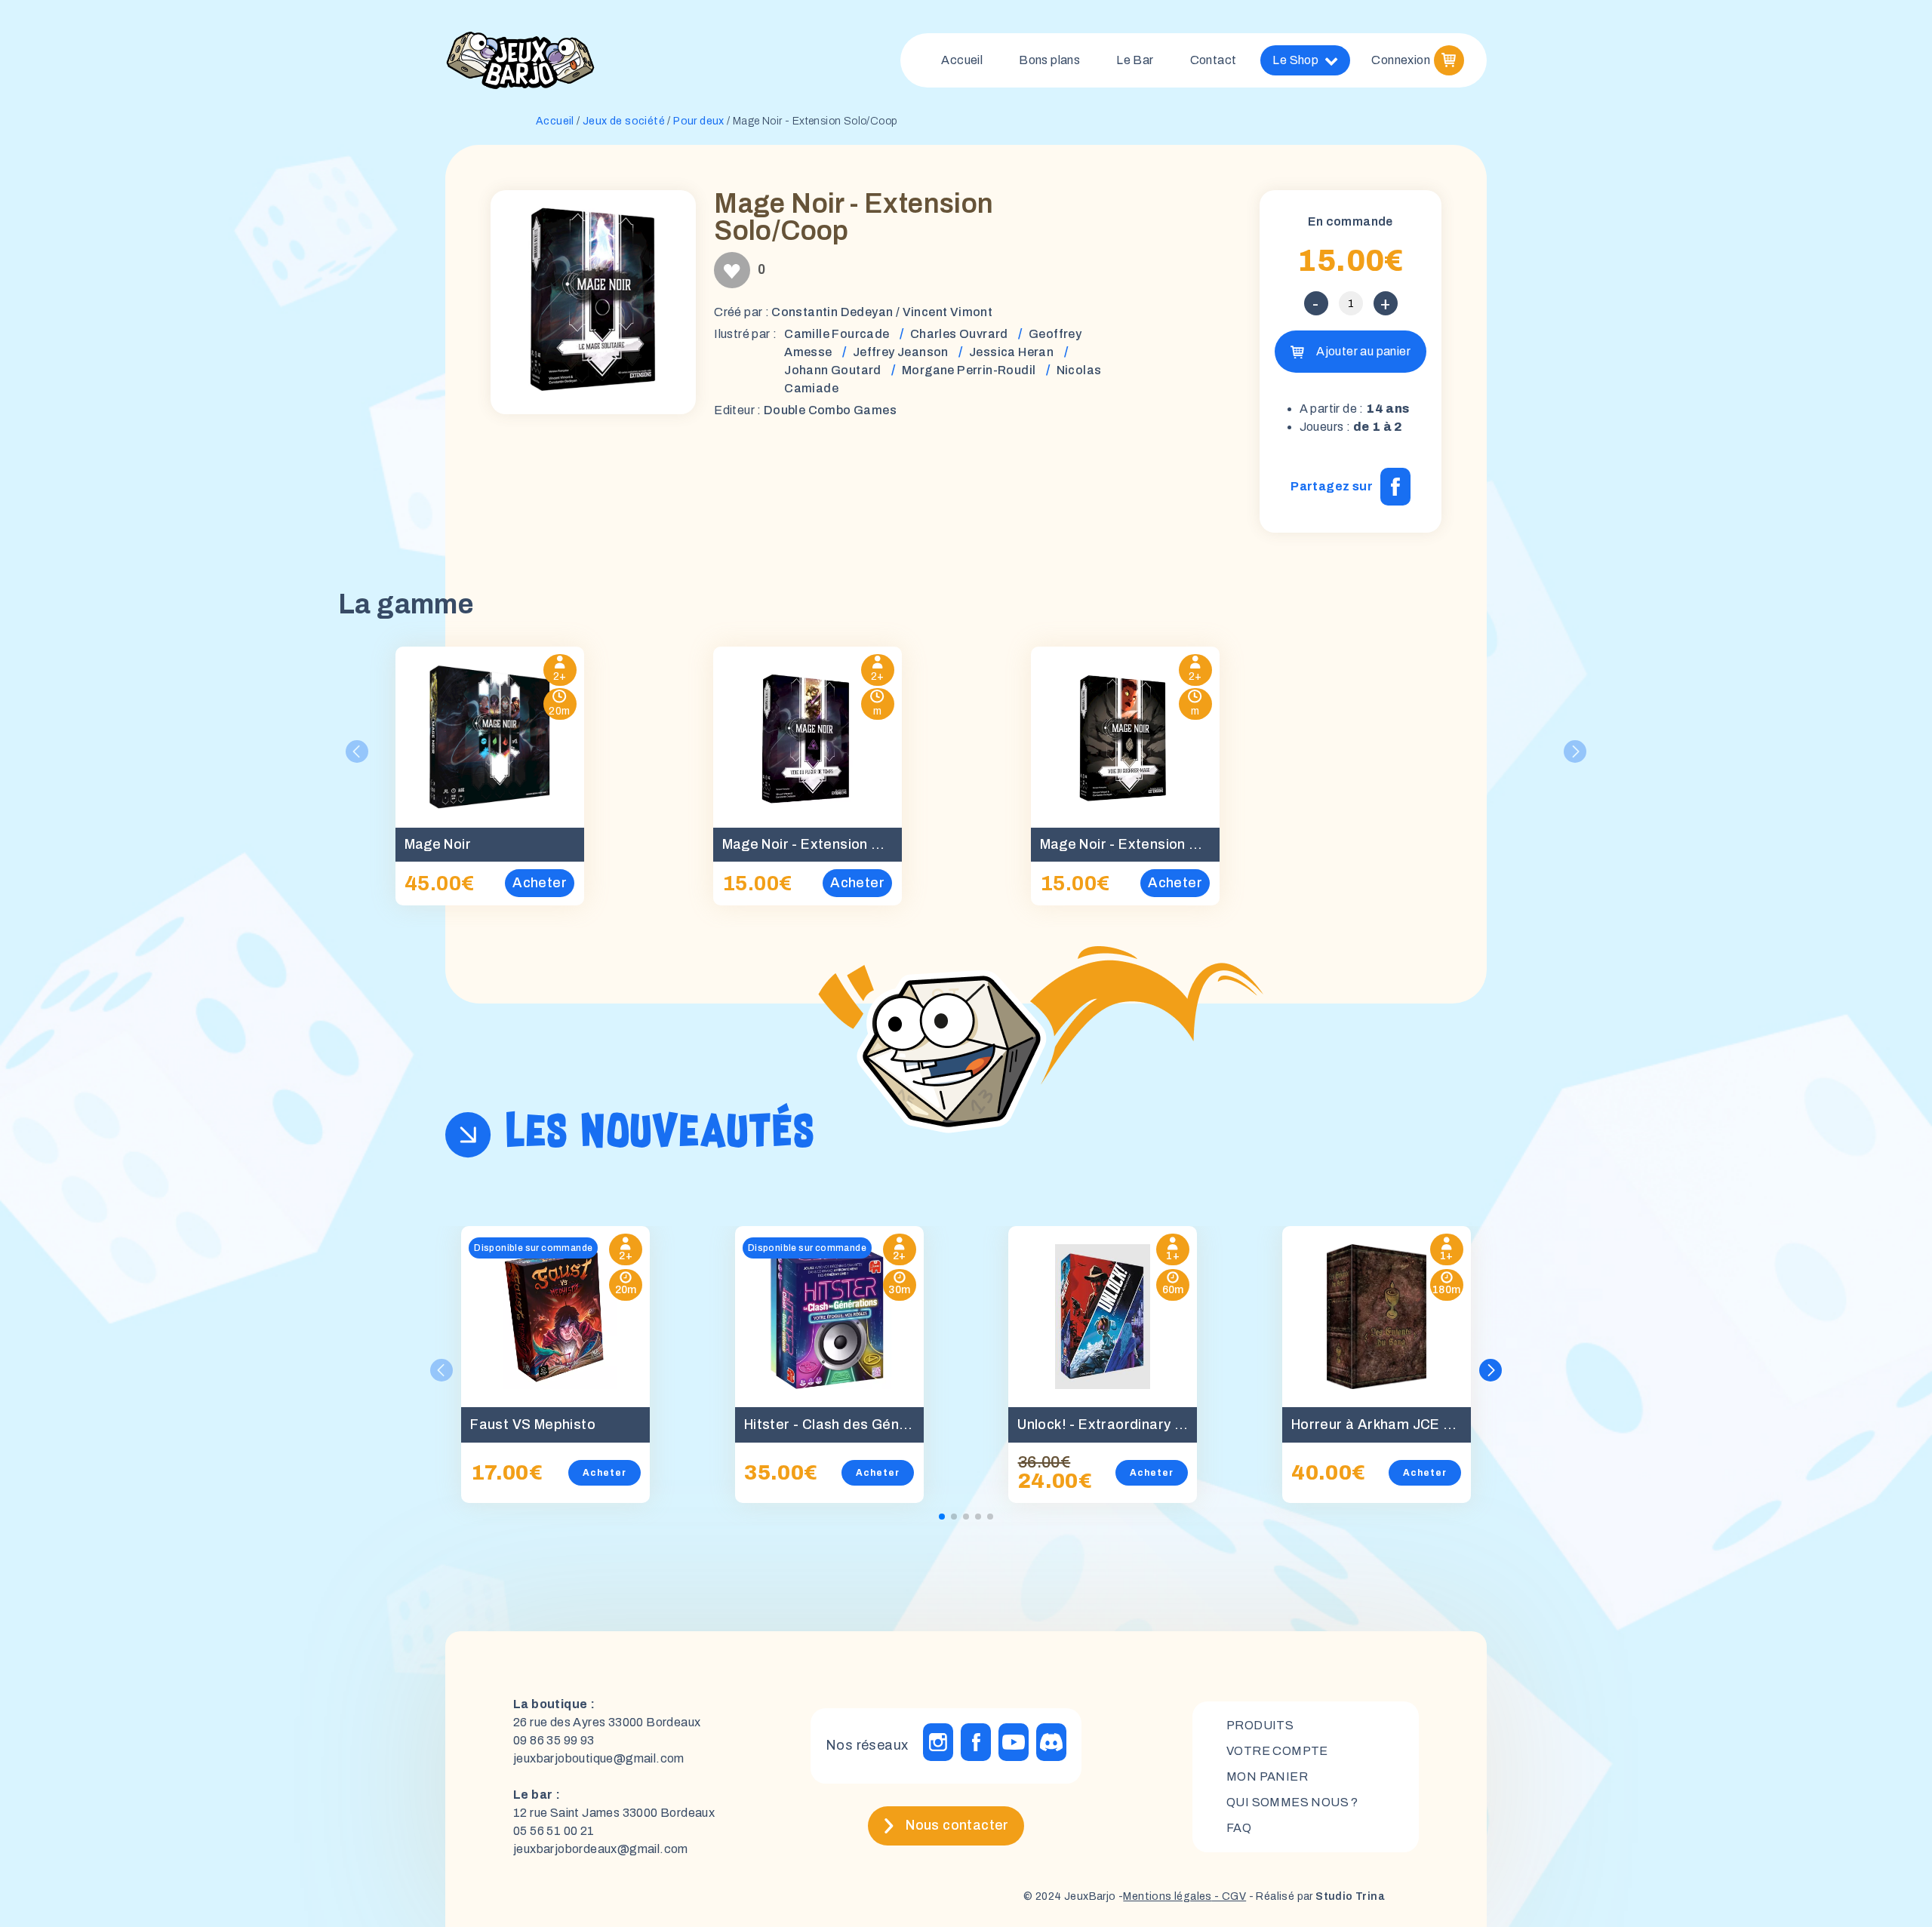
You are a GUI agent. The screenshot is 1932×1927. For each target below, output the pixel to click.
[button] (1491, 1370)
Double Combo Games (830, 410)
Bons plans (1049, 60)
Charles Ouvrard (959, 334)
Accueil (962, 60)
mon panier (1267, 1776)
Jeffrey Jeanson (901, 352)
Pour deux (699, 121)
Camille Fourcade (837, 334)
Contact (1214, 60)
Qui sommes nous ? (1292, 1802)
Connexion (1401, 60)
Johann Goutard (833, 370)
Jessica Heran (1011, 352)
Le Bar (1135, 60)
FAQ (1239, 1828)
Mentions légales (1167, 1896)
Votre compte (1277, 1751)
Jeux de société (624, 121)
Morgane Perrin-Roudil (969, 370)
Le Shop (1295, 60)
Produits (1260, 1725)
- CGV (1229, 1896)
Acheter (605, 1473)
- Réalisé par (1315, 1896)
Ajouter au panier (1363, 351)
